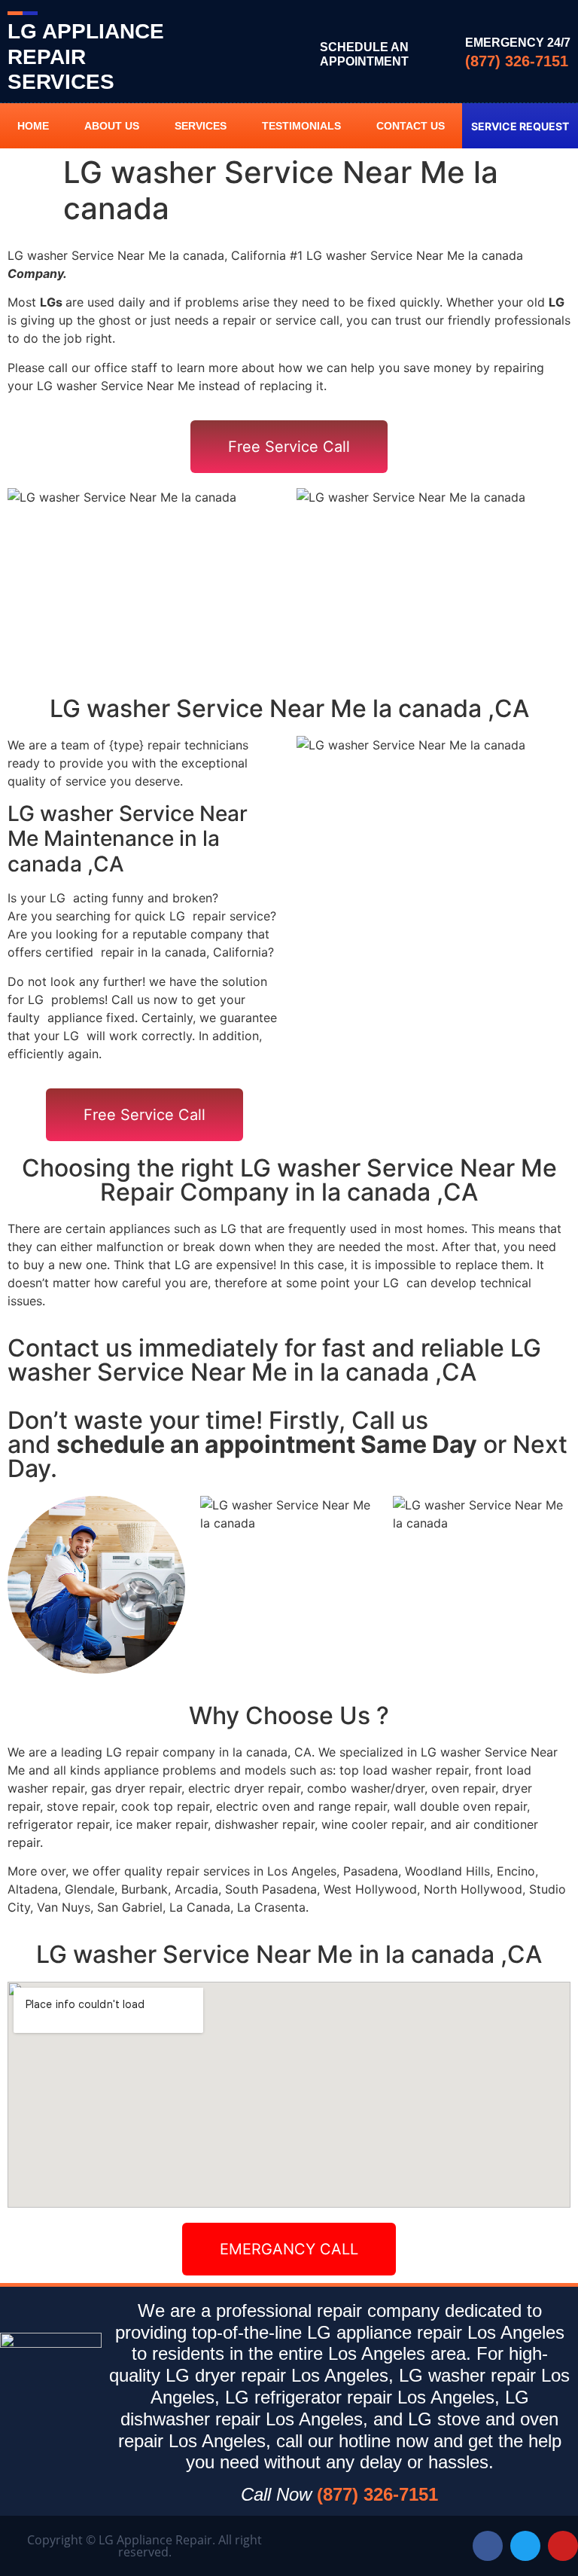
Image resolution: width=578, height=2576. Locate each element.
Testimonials (301, 126)
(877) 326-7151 (517, 61)
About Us (112, 126)
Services (201, 126)
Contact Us (411, 126)
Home (33, 126)
